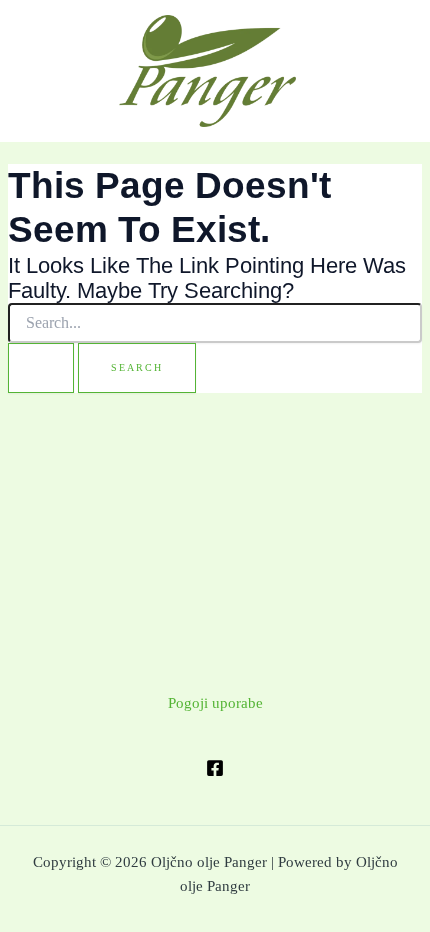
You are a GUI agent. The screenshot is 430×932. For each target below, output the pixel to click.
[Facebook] (215, 768)
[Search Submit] (41, 368)
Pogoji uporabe (215, 703)
